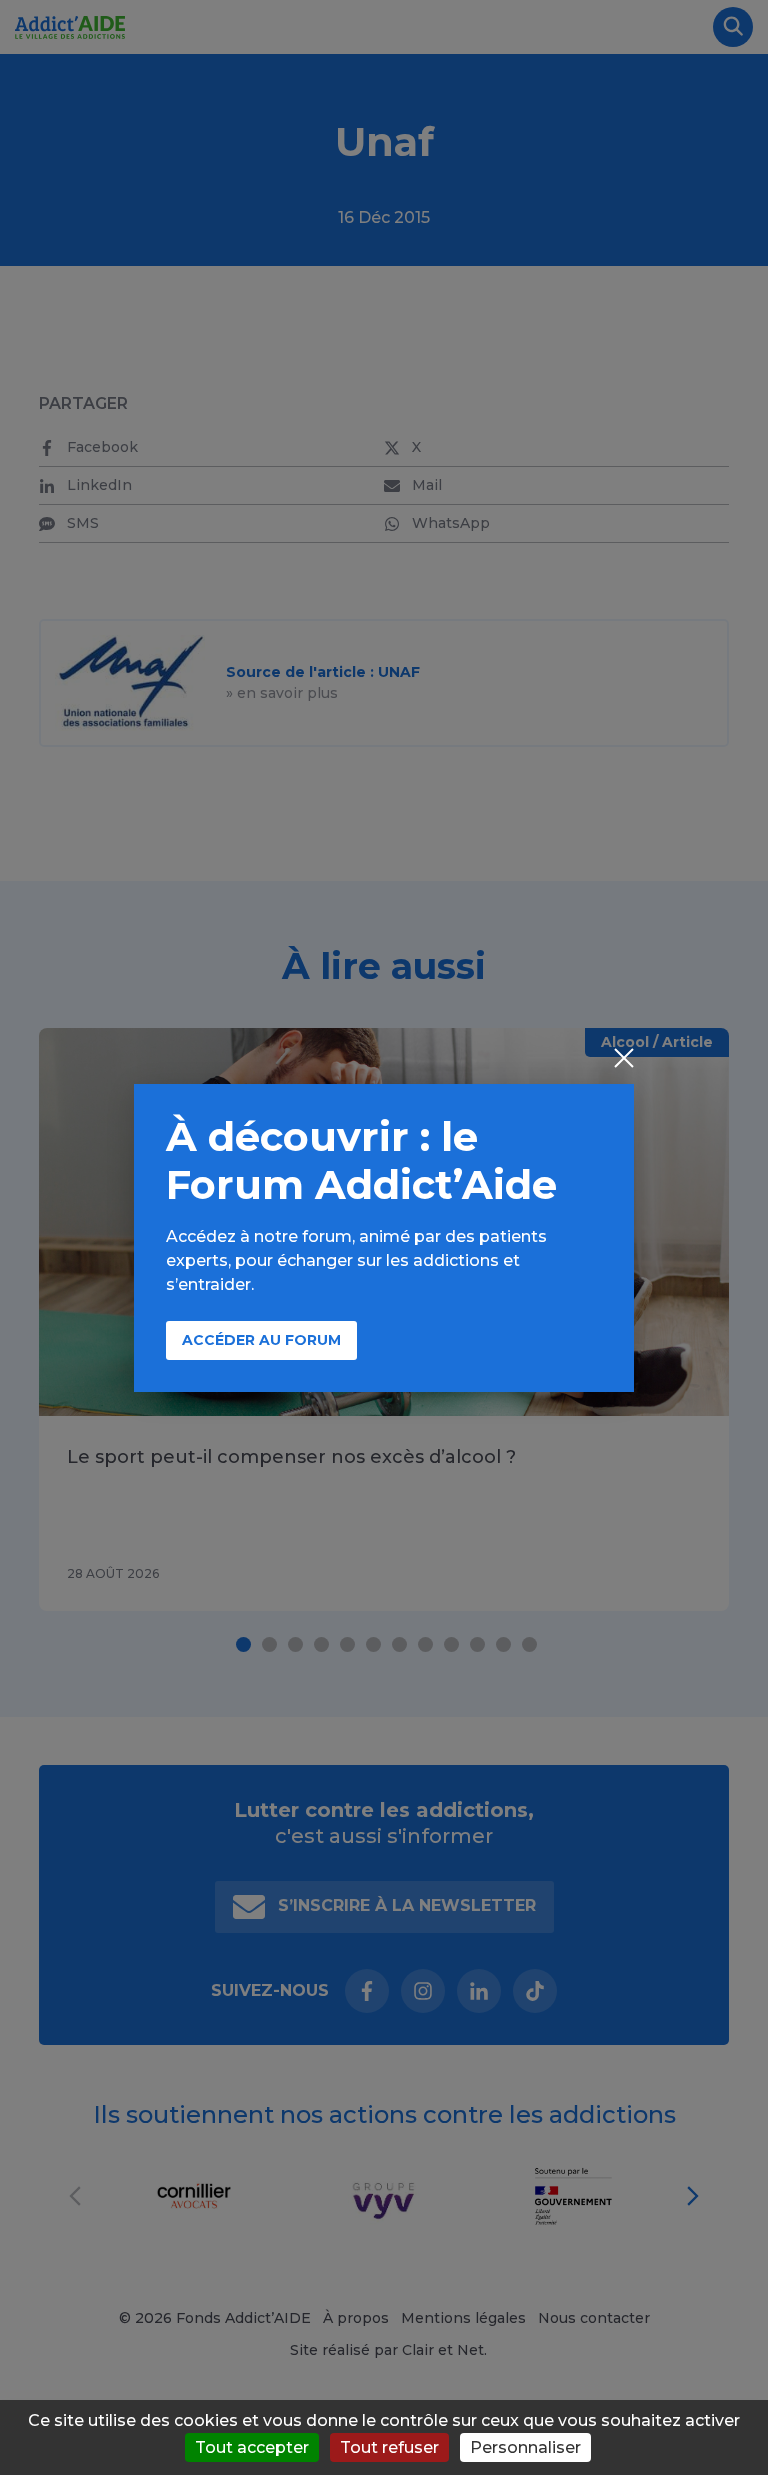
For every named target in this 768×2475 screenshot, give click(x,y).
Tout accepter (252, 2447)
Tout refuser (389, 2447)
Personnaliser (525, 2447)
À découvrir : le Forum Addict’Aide (361, 1160)
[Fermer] (624, 1060)
